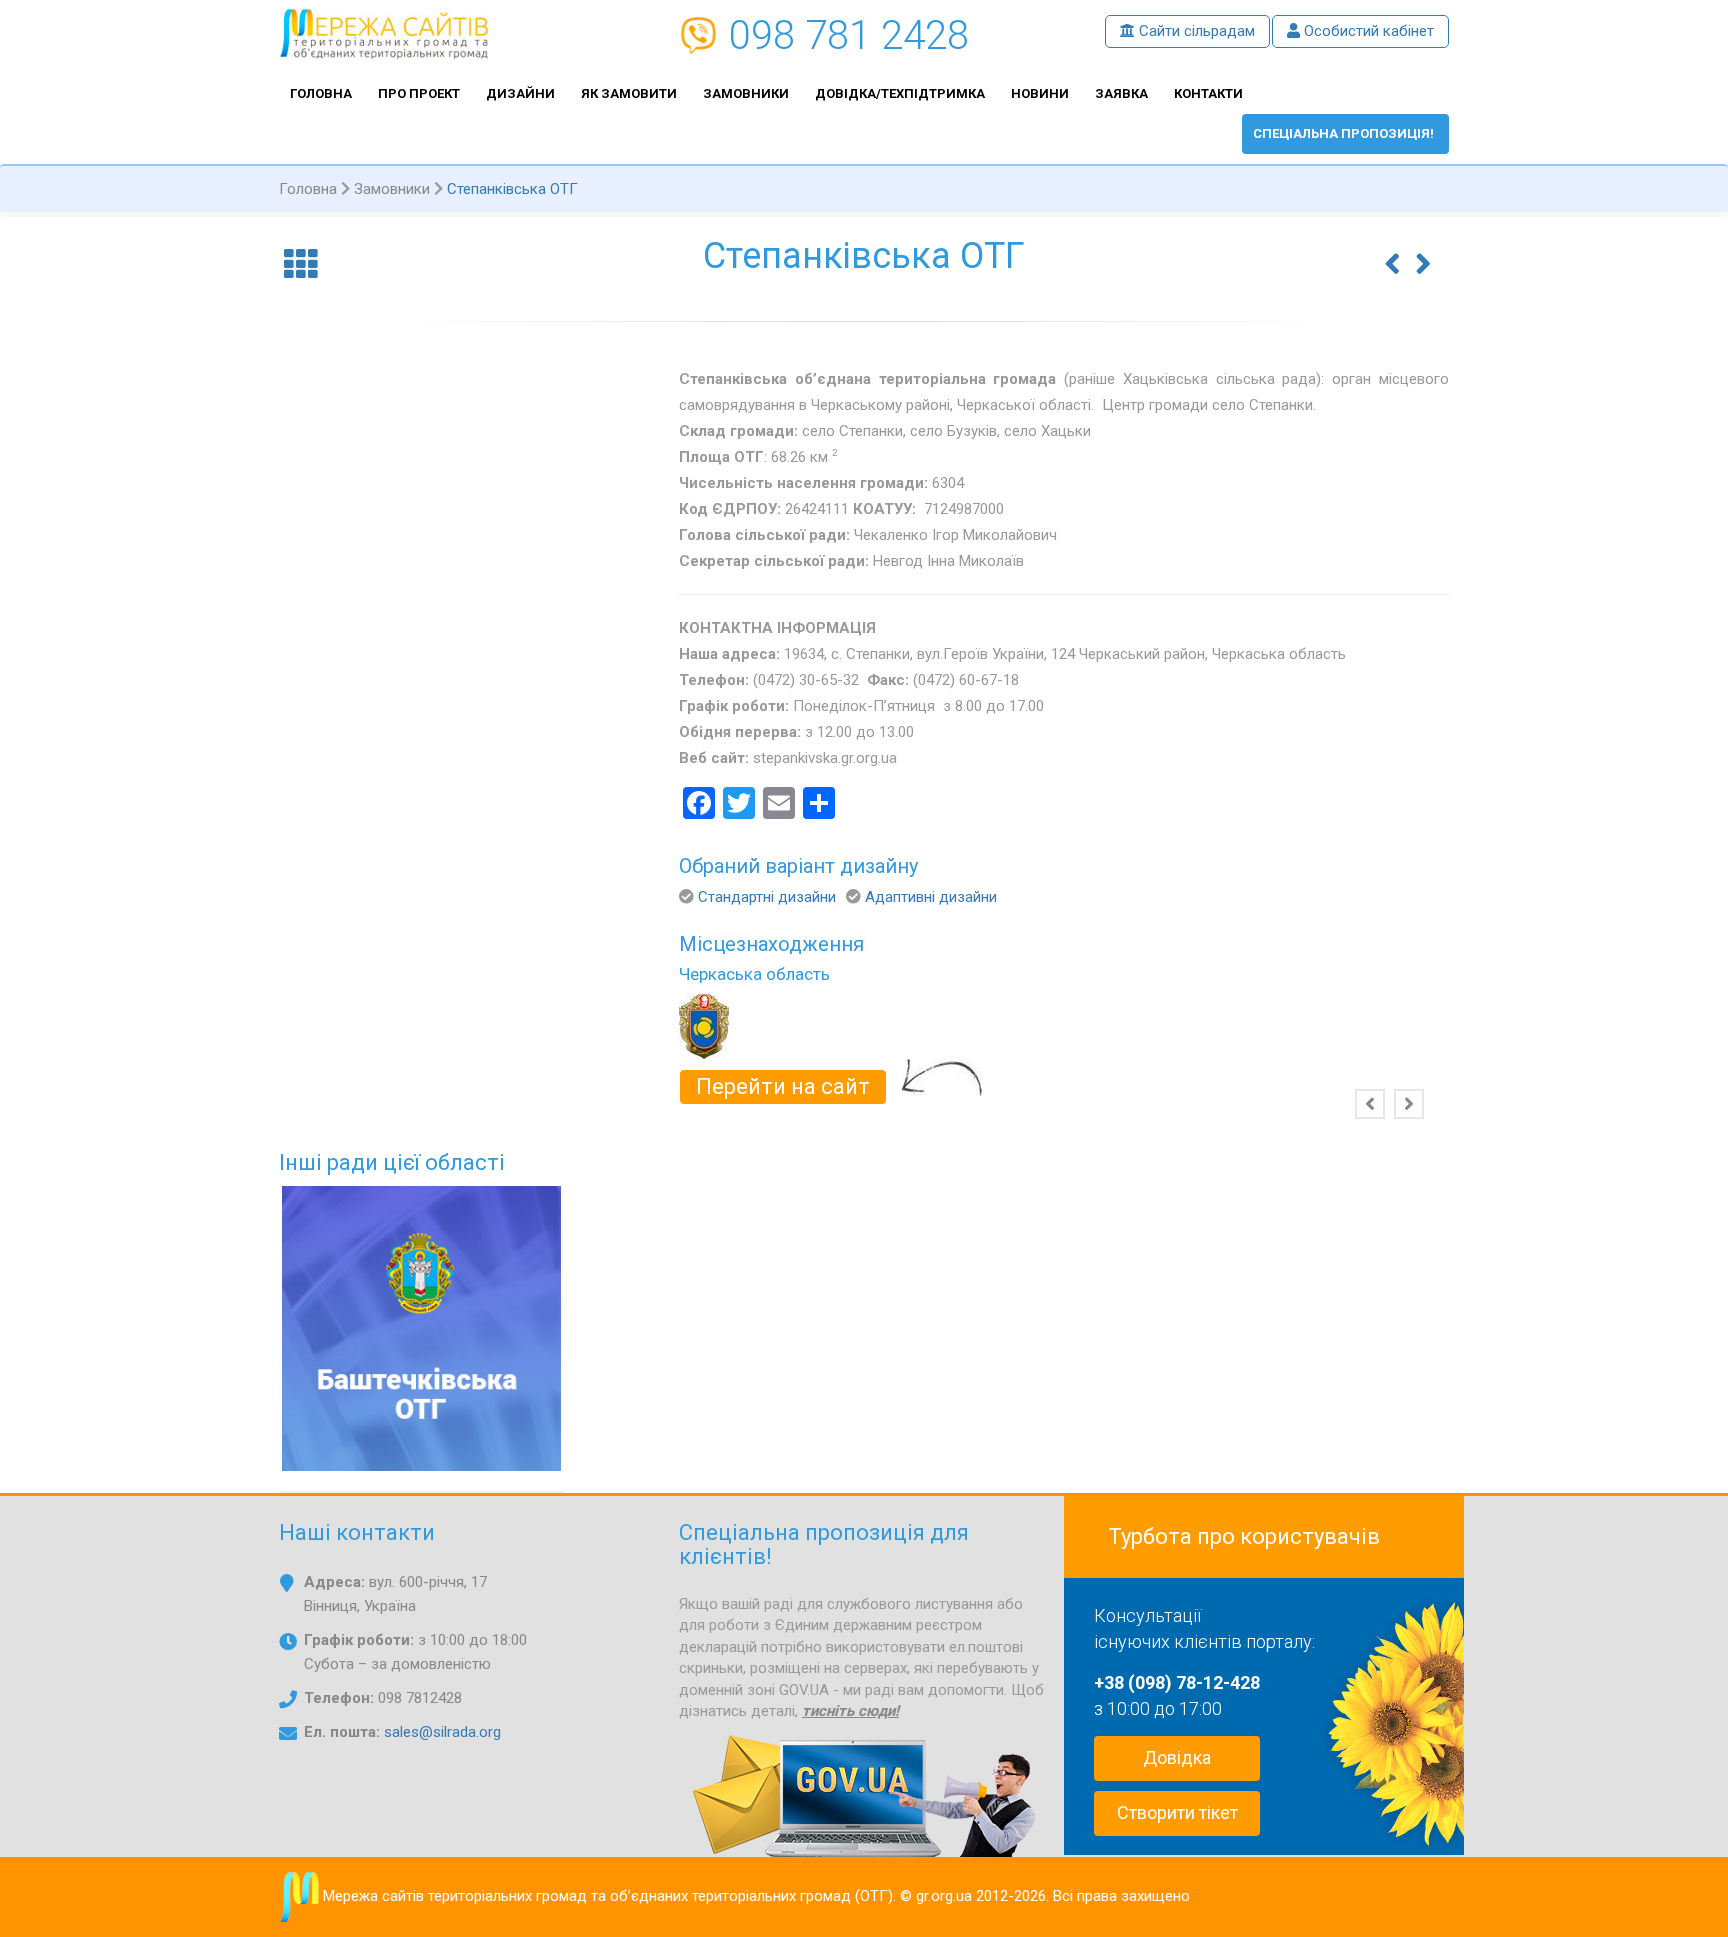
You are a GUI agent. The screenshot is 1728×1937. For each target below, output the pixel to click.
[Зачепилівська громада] (1392, 249)
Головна (321, 93)
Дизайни (520, 93)
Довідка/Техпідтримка (900, 93)
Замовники (746, 93)
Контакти (1208, 93)
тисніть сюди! (850, 1711)
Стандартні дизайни (767, 897)
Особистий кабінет (1367, 31)
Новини (1040, 93)
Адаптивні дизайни (931, 897)
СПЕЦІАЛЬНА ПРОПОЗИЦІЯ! (1343, 133)
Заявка (1121, 93)
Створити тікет (1177, 1812)
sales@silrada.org (442, 1732)
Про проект (419, 93)
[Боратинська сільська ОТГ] (1423, 249)
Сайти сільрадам (1195, 31)
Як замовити (629, 93)
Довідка (1177, 1757)
